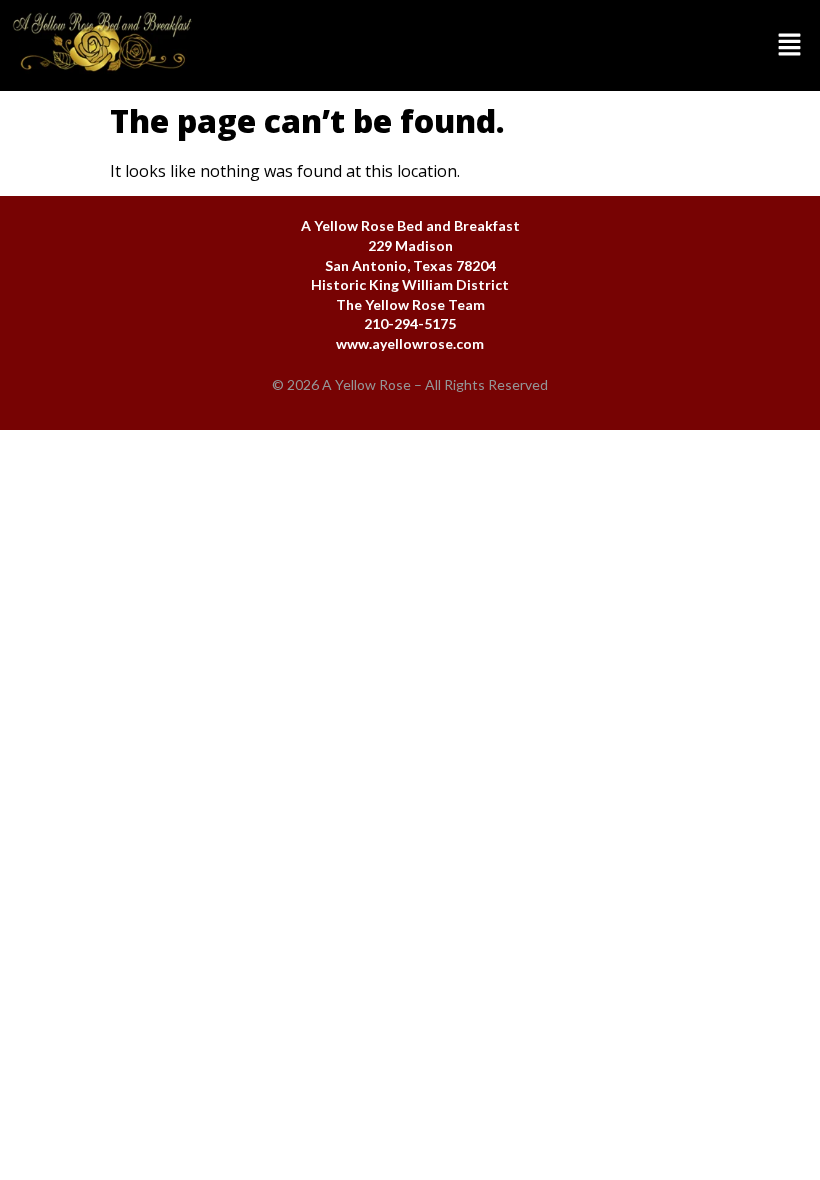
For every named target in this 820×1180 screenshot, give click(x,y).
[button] (512, 45)
